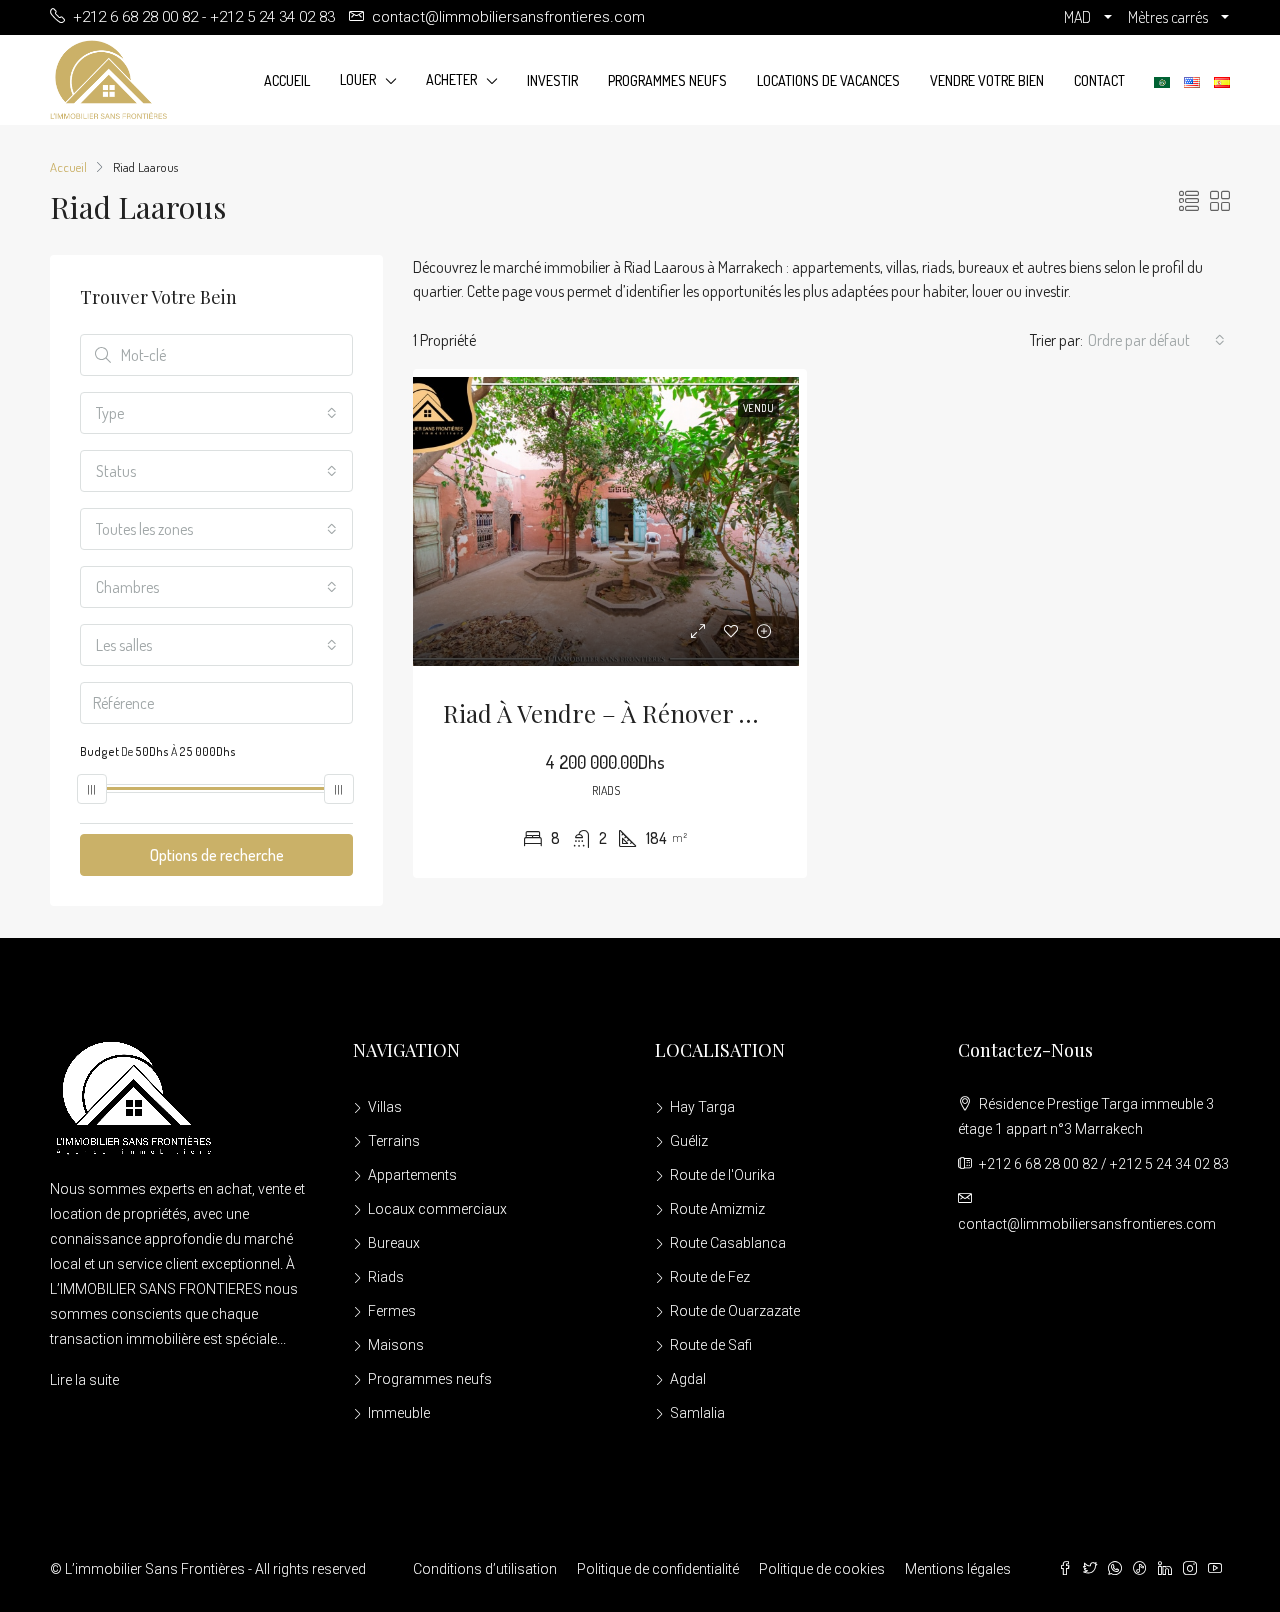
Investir (552, 80)
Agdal (688, 1379)
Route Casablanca (728, 1243)
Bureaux (394, 1243)
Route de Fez (710, 1277)
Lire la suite (84, 1380)
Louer (358, 79)
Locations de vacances (828, 80)
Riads (386, 1277)
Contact (1099, 80)
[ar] (1162, 81)
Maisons (396, 1345)
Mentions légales (958, 1569)
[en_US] (1192, 81)
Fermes (392, 1311)
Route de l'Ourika (722, 1175)
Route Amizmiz (717, 1209)
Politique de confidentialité (658, 1569)
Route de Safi (711, 1345)
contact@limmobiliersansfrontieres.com (1087, 1224)
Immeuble (399, 1413)
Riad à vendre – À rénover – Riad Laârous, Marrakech (737, 713)
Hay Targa (702, 1107)
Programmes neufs (667, 80)
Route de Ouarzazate (735, 1311)
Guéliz (689, 1141)
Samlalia (697, 1413)
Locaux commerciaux (437, 1209)
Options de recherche (217, 855)
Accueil (287, 80)
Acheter (451, 79)
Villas (385, 1107)
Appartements (412, 1175)
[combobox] (1156, 340)
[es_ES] (1222, 81)
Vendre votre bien (987, 80)
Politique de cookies (822, 1569)
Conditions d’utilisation (485, 1569)
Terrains (394, 1141)
